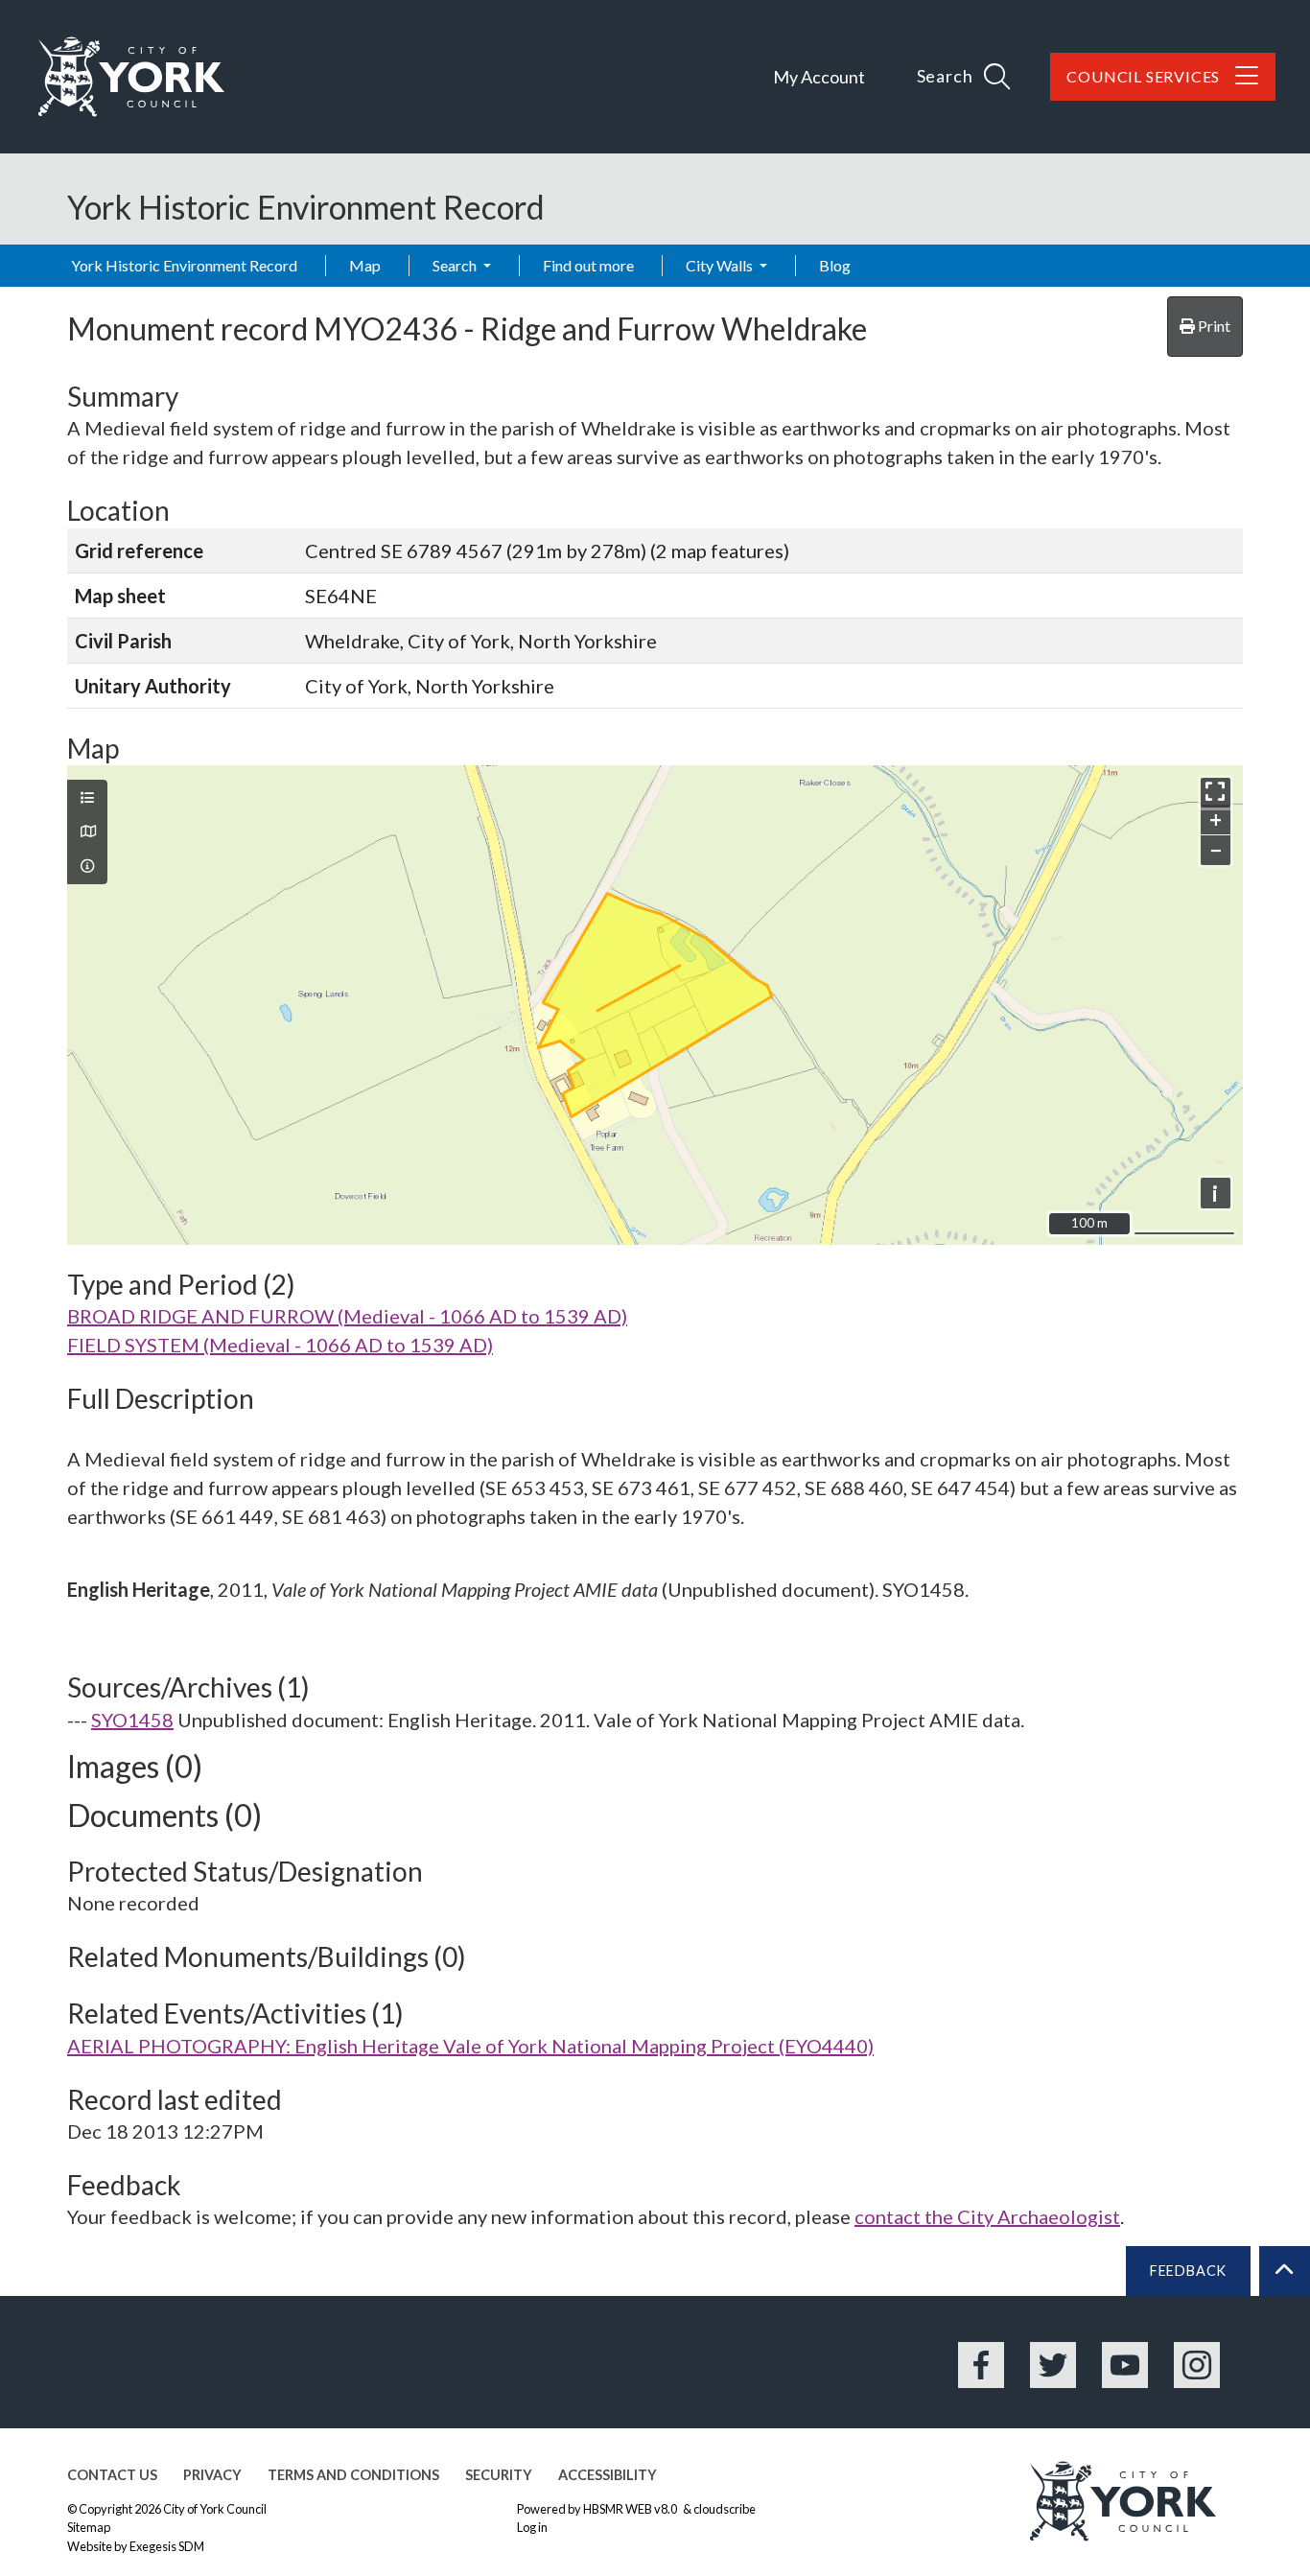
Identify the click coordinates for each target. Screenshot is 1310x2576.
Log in (532, 2527)
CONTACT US (112, 2475)
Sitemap (89, 2527)
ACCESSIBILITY (608, 2475)
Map (365, 265)
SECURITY (499, 2475)
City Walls (721, 265)
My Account (819, 77)
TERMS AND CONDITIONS (353, 2475)
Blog (835, 265)
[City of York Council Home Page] (131, 77)
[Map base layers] (87, 831)
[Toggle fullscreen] (1216, 793)
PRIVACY (212, 2475)
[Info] (87, 866)
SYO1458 (132, 1720)
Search (456, 265)
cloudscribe (725, 2509)
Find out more (588, 265)
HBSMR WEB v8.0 (631, 2509)
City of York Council (215, 2509)
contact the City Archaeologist (987, 2216)
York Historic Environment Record (184, 265)
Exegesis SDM (167, 2546)
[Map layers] (87, 798)
